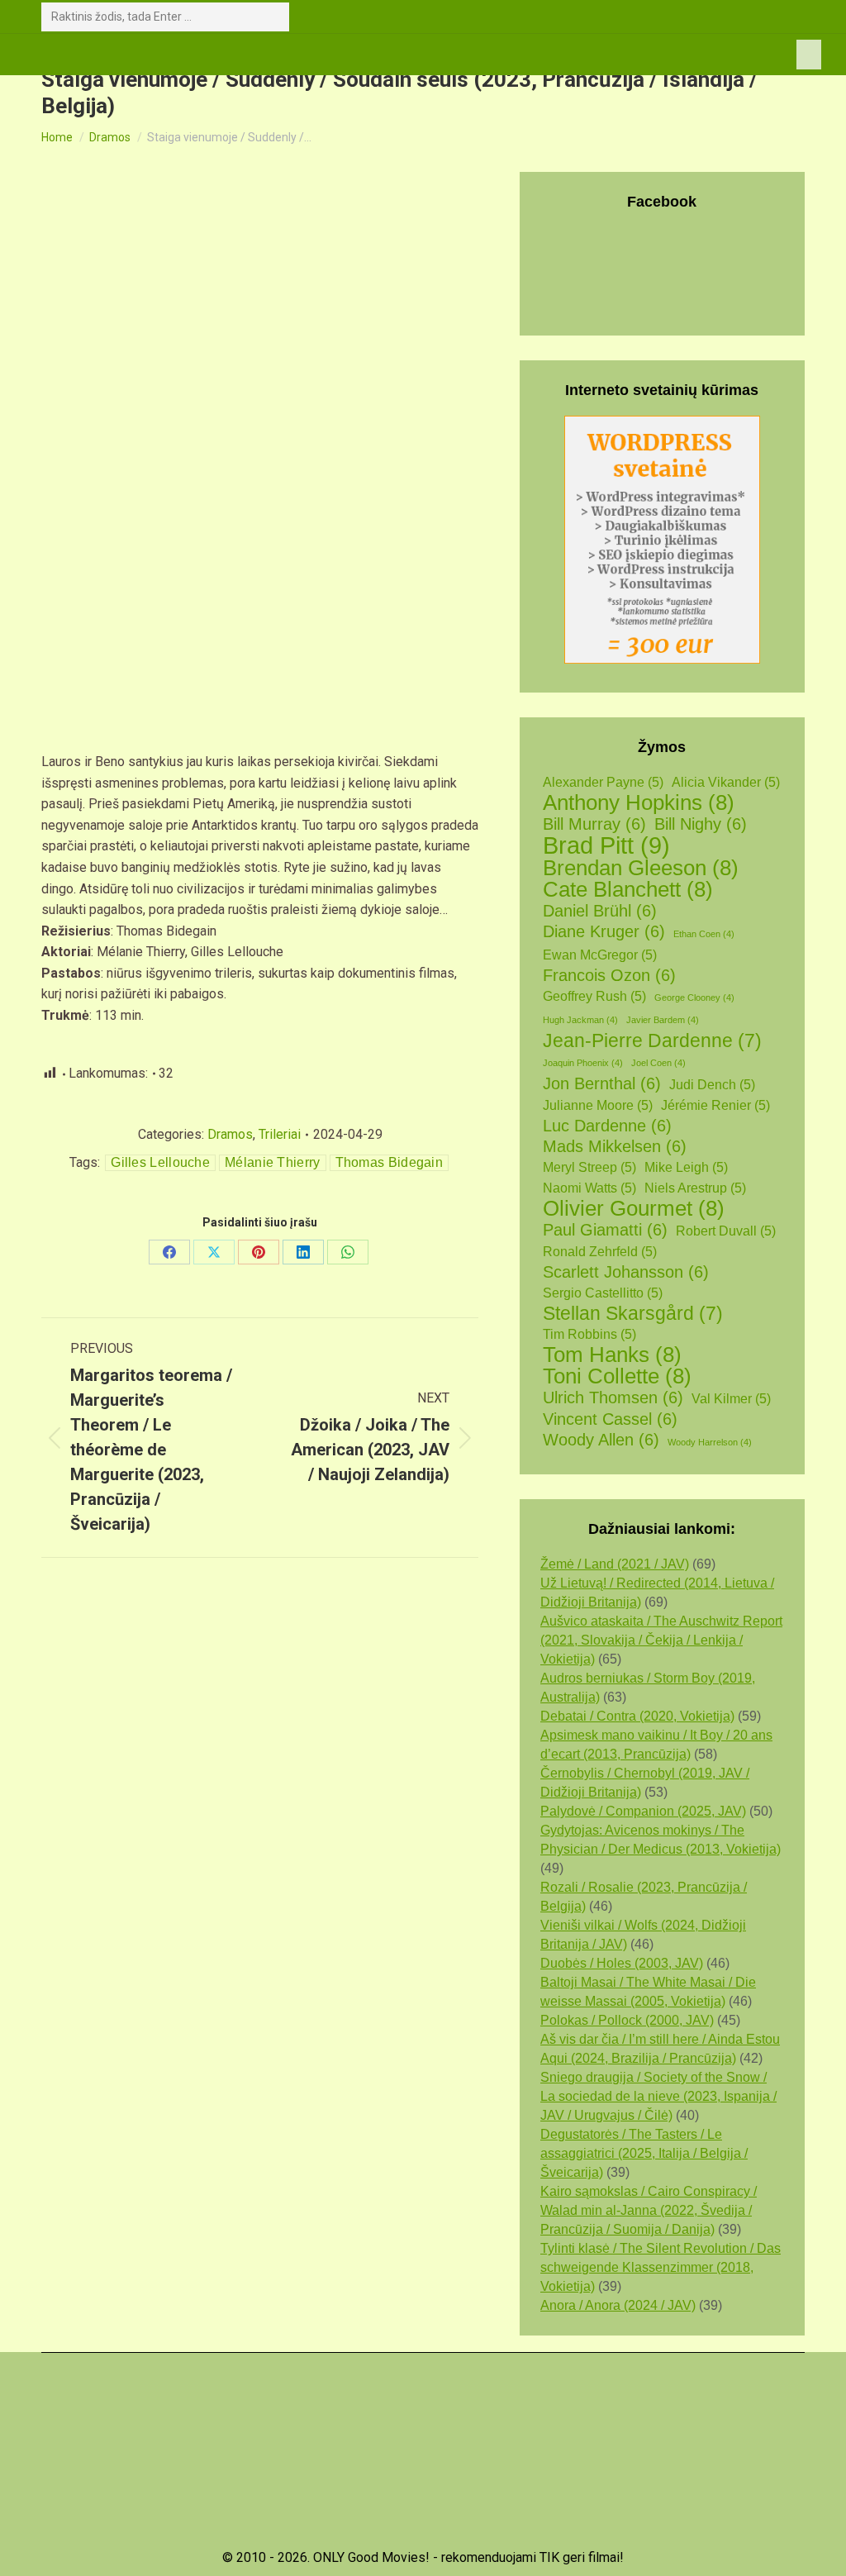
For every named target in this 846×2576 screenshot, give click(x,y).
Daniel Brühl (600, 911)
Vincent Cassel (610, 1419)
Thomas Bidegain (390, 1162)
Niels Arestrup (695, 1188)
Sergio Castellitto (603, 1293)
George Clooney (694, 998)
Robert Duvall (726, 1231)
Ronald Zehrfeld (600, 1252)
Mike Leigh (686, 1167)
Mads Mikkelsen (615, 1146)
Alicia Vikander (726, 782)
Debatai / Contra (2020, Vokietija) (637, 1716)
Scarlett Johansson (626, 1272)
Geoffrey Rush (594, 996)
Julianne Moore (598, 1105)
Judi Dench (712, 1085)
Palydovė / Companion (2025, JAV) (643, 1811)
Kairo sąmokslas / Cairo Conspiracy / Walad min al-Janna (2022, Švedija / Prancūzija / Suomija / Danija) (649, 2210)
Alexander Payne (603, 782)
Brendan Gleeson (641, 868)
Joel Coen (658, 1063)
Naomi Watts (589, 1188)
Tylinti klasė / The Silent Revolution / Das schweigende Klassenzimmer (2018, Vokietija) (661, 2267)
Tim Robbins (589, 1334)
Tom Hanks (612, 1355)
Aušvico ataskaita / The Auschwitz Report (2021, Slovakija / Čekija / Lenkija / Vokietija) (661, 1640)
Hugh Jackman (580, 1020)
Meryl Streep (589, 1167)
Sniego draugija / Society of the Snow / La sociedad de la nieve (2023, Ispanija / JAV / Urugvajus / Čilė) (658, 2096)
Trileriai (280, 1134)
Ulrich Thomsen (613, 1398)
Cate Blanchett (628, 890)
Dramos (230, 1134)
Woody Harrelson (710, 1442)
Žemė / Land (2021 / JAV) (615, 1564)
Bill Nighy (701, 824)
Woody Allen (601, 1440)
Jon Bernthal (602, 1083)
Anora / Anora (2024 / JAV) (618, 2305)
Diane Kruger (604, 931)
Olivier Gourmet (634, 1209)
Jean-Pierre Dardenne (652, 1041)
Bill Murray (594, 824)
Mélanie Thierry (273, 1162)
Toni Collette (617, 1376)
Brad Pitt (606, 845)
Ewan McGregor (600, 955)
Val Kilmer (731, 1399)
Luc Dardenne (607, 1126)
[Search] (273, 17)
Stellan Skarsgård (633, 1314)
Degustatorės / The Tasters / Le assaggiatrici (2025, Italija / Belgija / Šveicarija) (644, 2153)
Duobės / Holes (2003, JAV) (622, 1963)
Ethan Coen (704, 934)
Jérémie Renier (715, 1105)
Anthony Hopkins (639, 803)
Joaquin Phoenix (583, 1063)
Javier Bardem (663, 1020)
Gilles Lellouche (160, 1162)
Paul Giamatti (605, 1230)
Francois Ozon (609, 975)
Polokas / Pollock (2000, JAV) (627, 2020)
